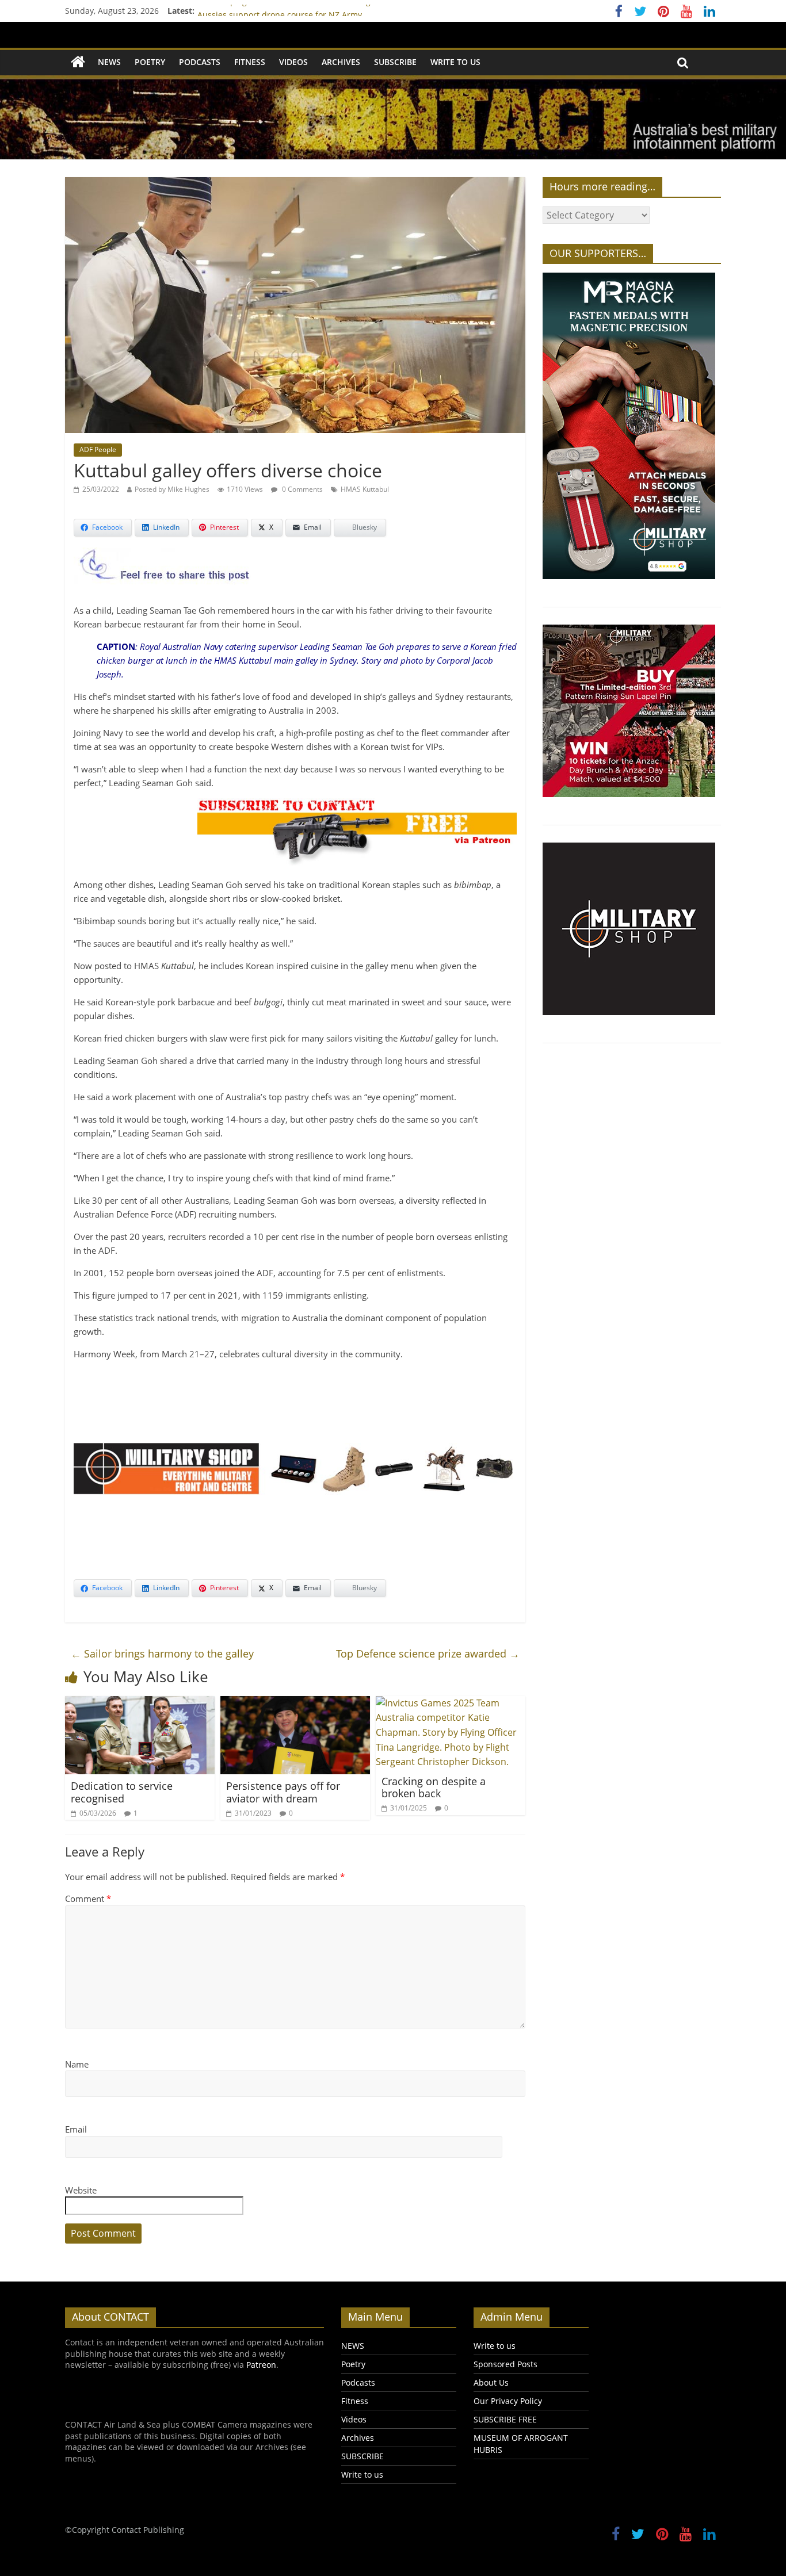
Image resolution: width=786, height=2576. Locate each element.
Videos (293, 62)
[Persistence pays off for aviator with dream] (295, 1703)
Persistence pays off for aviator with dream (283, 1792)
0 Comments (302, 489)
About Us (491, 2382)
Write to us (455, 62)
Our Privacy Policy (508, 2401)
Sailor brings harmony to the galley (162, 1653)
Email (76, 2129)
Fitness (250, 62)
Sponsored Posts (505, 2364)
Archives (341, 62)
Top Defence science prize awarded (428, 1653)
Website (81, 2190)
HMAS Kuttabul (365, 489)
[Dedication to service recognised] (140, 1703)
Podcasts (200, 62)
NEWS (109, 62)
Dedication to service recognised (122, 1792)
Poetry (150, 62)
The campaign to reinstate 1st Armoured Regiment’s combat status (326, 11)
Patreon (261, 2365)
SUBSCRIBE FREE (505, 2419)
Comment (88, 1898)
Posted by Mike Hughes (172, 489)
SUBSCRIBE (395, 62)
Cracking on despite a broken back (434, 1787)
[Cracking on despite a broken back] (451, 1703)
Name (77, 2064)
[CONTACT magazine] (78, 62)
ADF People (98, 449)
